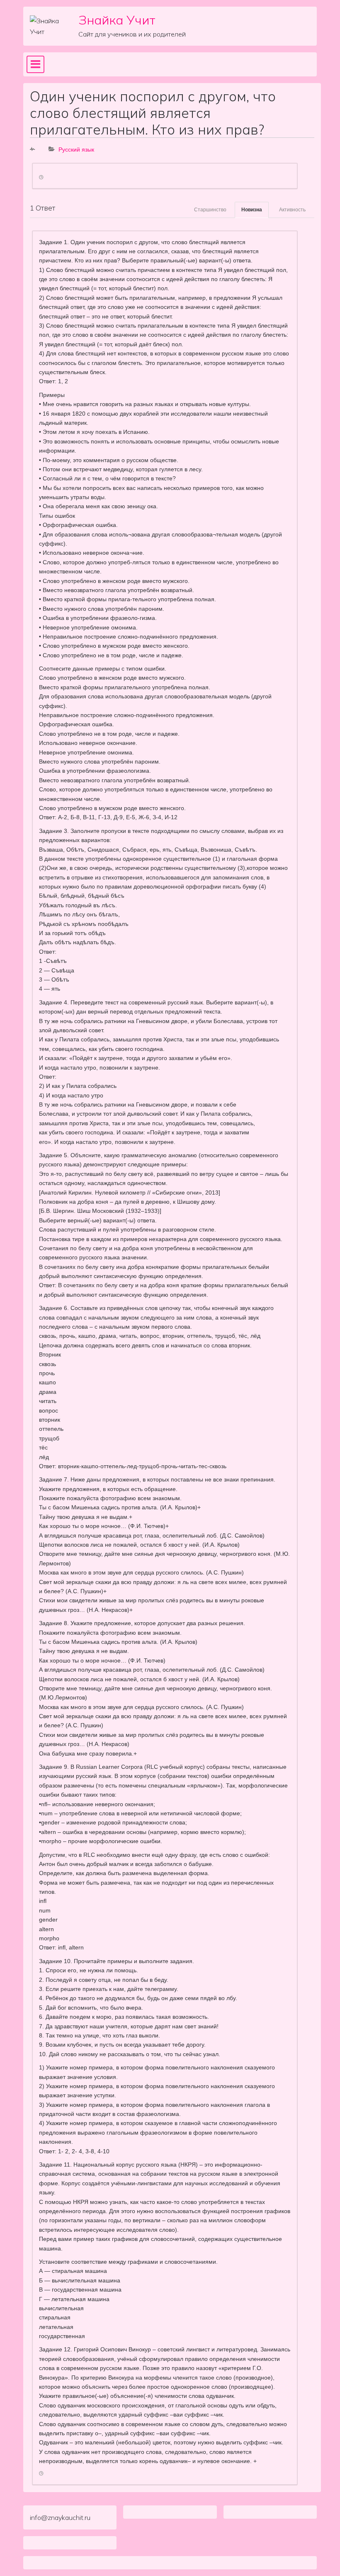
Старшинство (210, 210)
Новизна (252, 210)
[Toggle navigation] (35, 64)
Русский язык (76, 149)
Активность (292, 210)
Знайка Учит (117, 20)
